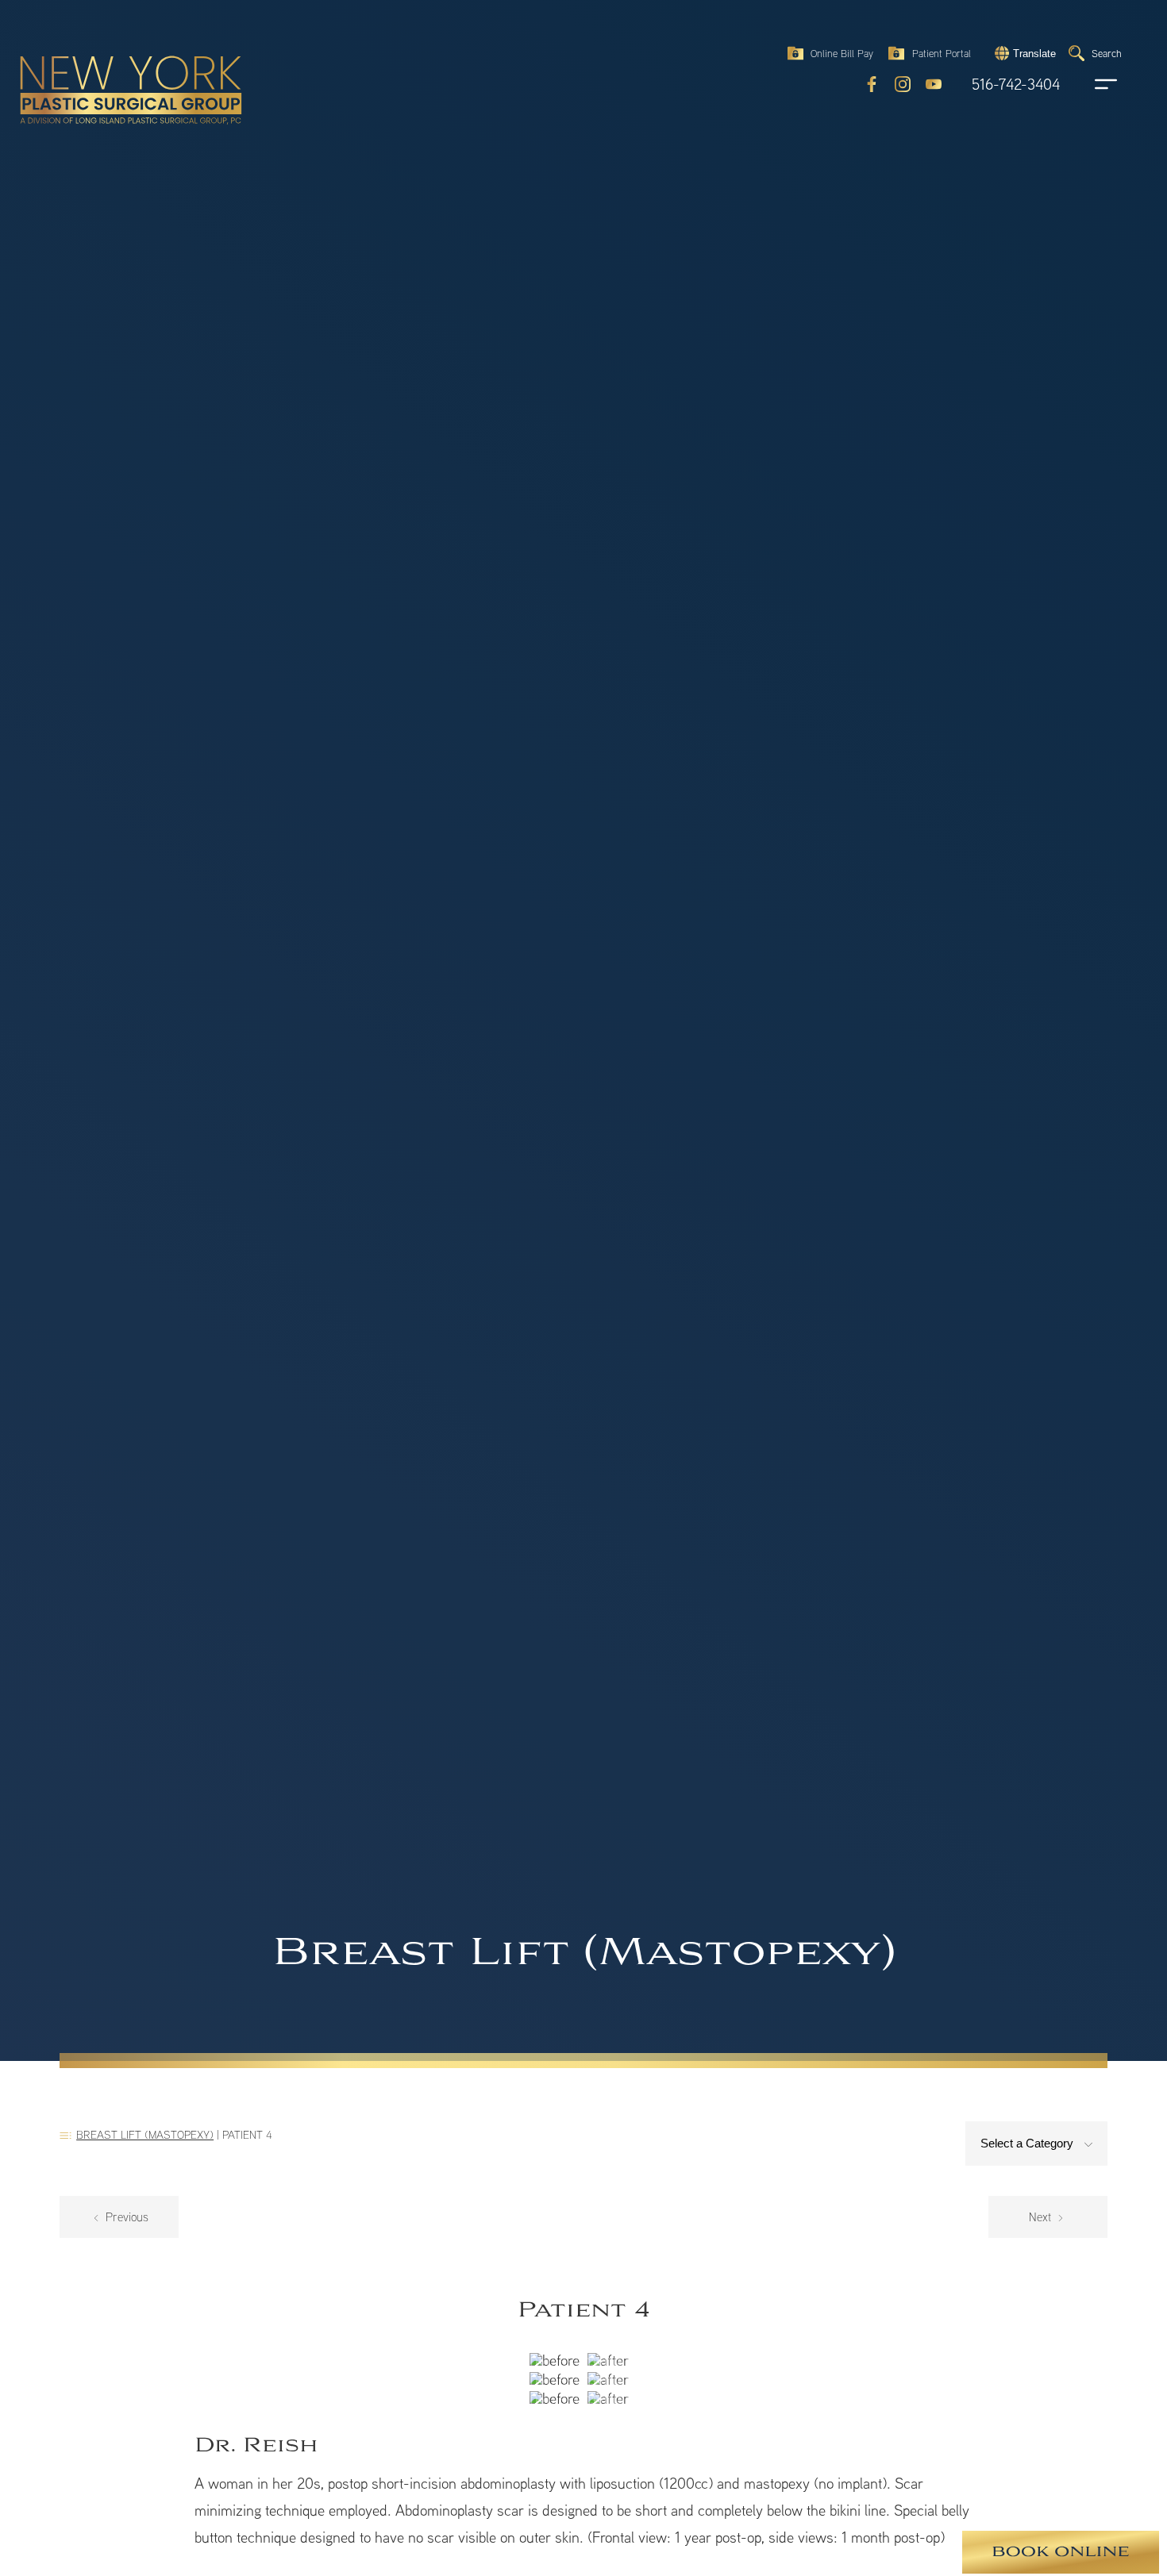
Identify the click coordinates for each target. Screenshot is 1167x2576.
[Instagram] (903, 84)
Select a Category (1028, 2143)
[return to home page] (94, 56)
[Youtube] (934, 84)
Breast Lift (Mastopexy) (145, 2134)
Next (1042, 2217)
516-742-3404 (1016, 85)
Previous (125, 2217)
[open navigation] (1091, 84)
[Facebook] (872, 84)
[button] (1023, 53)
